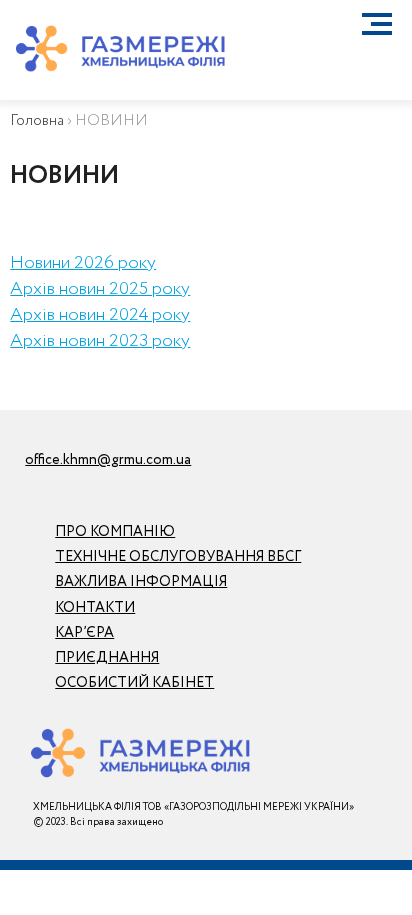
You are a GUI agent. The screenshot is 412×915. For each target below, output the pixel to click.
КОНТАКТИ (95, 608)
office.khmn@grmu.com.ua (108, 460)
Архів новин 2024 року (100, 315)
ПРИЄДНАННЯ (107, 658)
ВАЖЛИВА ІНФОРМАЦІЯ (141, 582)
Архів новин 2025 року (100, 289)
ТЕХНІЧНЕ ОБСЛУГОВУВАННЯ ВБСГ (178, 557)
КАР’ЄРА (84, 633)
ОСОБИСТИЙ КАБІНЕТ (134, 683)
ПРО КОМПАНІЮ (115, 532)
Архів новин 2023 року (100, 341)
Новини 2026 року (83, 263)
